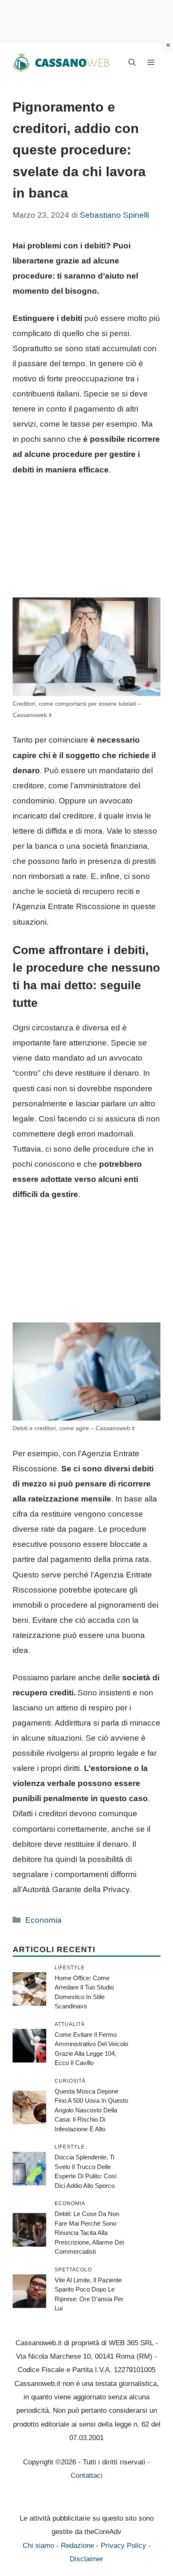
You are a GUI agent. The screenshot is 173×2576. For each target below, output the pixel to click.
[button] (132, 63)
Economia (43, 1920)
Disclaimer (86, 2559)
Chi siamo (38, 2546)
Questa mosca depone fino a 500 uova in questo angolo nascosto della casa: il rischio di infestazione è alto (91, 2110)
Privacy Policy (123, 2546)
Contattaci (86, 2476)
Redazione (77, 2546)
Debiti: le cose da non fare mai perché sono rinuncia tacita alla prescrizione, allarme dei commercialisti (89, 2233)
